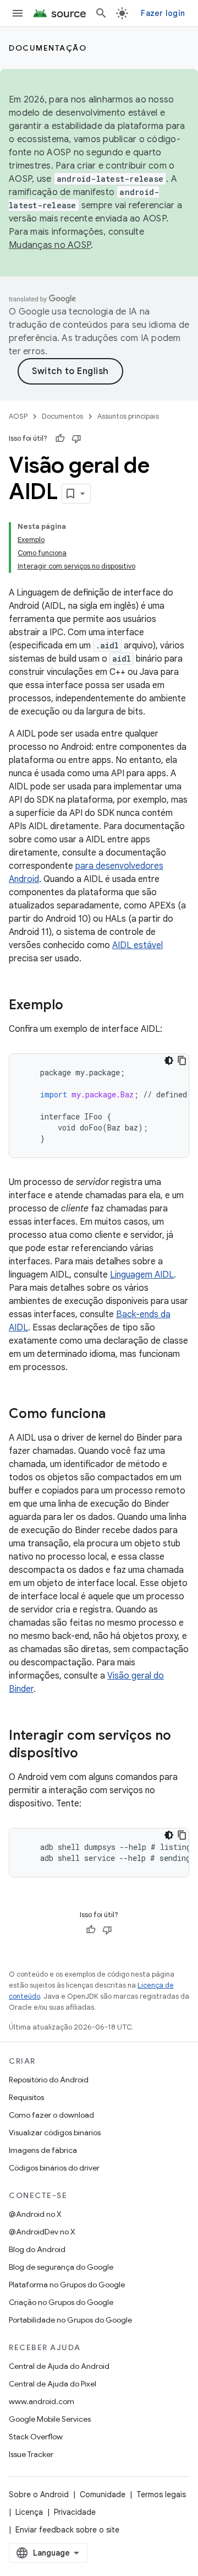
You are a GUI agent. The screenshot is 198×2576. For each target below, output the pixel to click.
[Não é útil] (76, 439)
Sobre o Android (39, 2494)
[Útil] (60, 439)
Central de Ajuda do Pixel (53, 2384)
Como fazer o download (51, 2115)
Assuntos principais (128, 416)
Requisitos (26, 2097)
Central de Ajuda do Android (59, 2366)
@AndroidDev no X (42, 2232)
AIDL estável (137, 945)
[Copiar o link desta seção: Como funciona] (117, 1415)
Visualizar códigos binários (55, 2133)
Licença (29, 2512)
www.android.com (42, 2401)
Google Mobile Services (50, 2419)
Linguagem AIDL (142, 1275)
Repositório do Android (49, 2080)
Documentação (48, 48)
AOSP (18, 416)
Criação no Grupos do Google (61, 2302)
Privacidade (75, 2512)
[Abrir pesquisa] (101, 13)
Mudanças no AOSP (50, 245)
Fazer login (163, 13)
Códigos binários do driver (54, 2168)
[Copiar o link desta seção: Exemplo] (74, 1006)
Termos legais (161, 2494)
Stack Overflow (36, 2437)
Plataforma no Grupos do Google (67, 2285)
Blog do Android (37, 2249)
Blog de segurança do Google (61, 2267)
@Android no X (35, 2214)
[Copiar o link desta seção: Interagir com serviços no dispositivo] (89, 1754)
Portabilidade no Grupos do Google (70, 2320)
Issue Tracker (31, 2454)
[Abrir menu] (18, 13)
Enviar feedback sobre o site (67, 2530)
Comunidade (103, 2494)
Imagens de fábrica (43, 2150)
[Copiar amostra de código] (182, 1060)
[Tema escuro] (169, 1060)
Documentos (62, 416)
